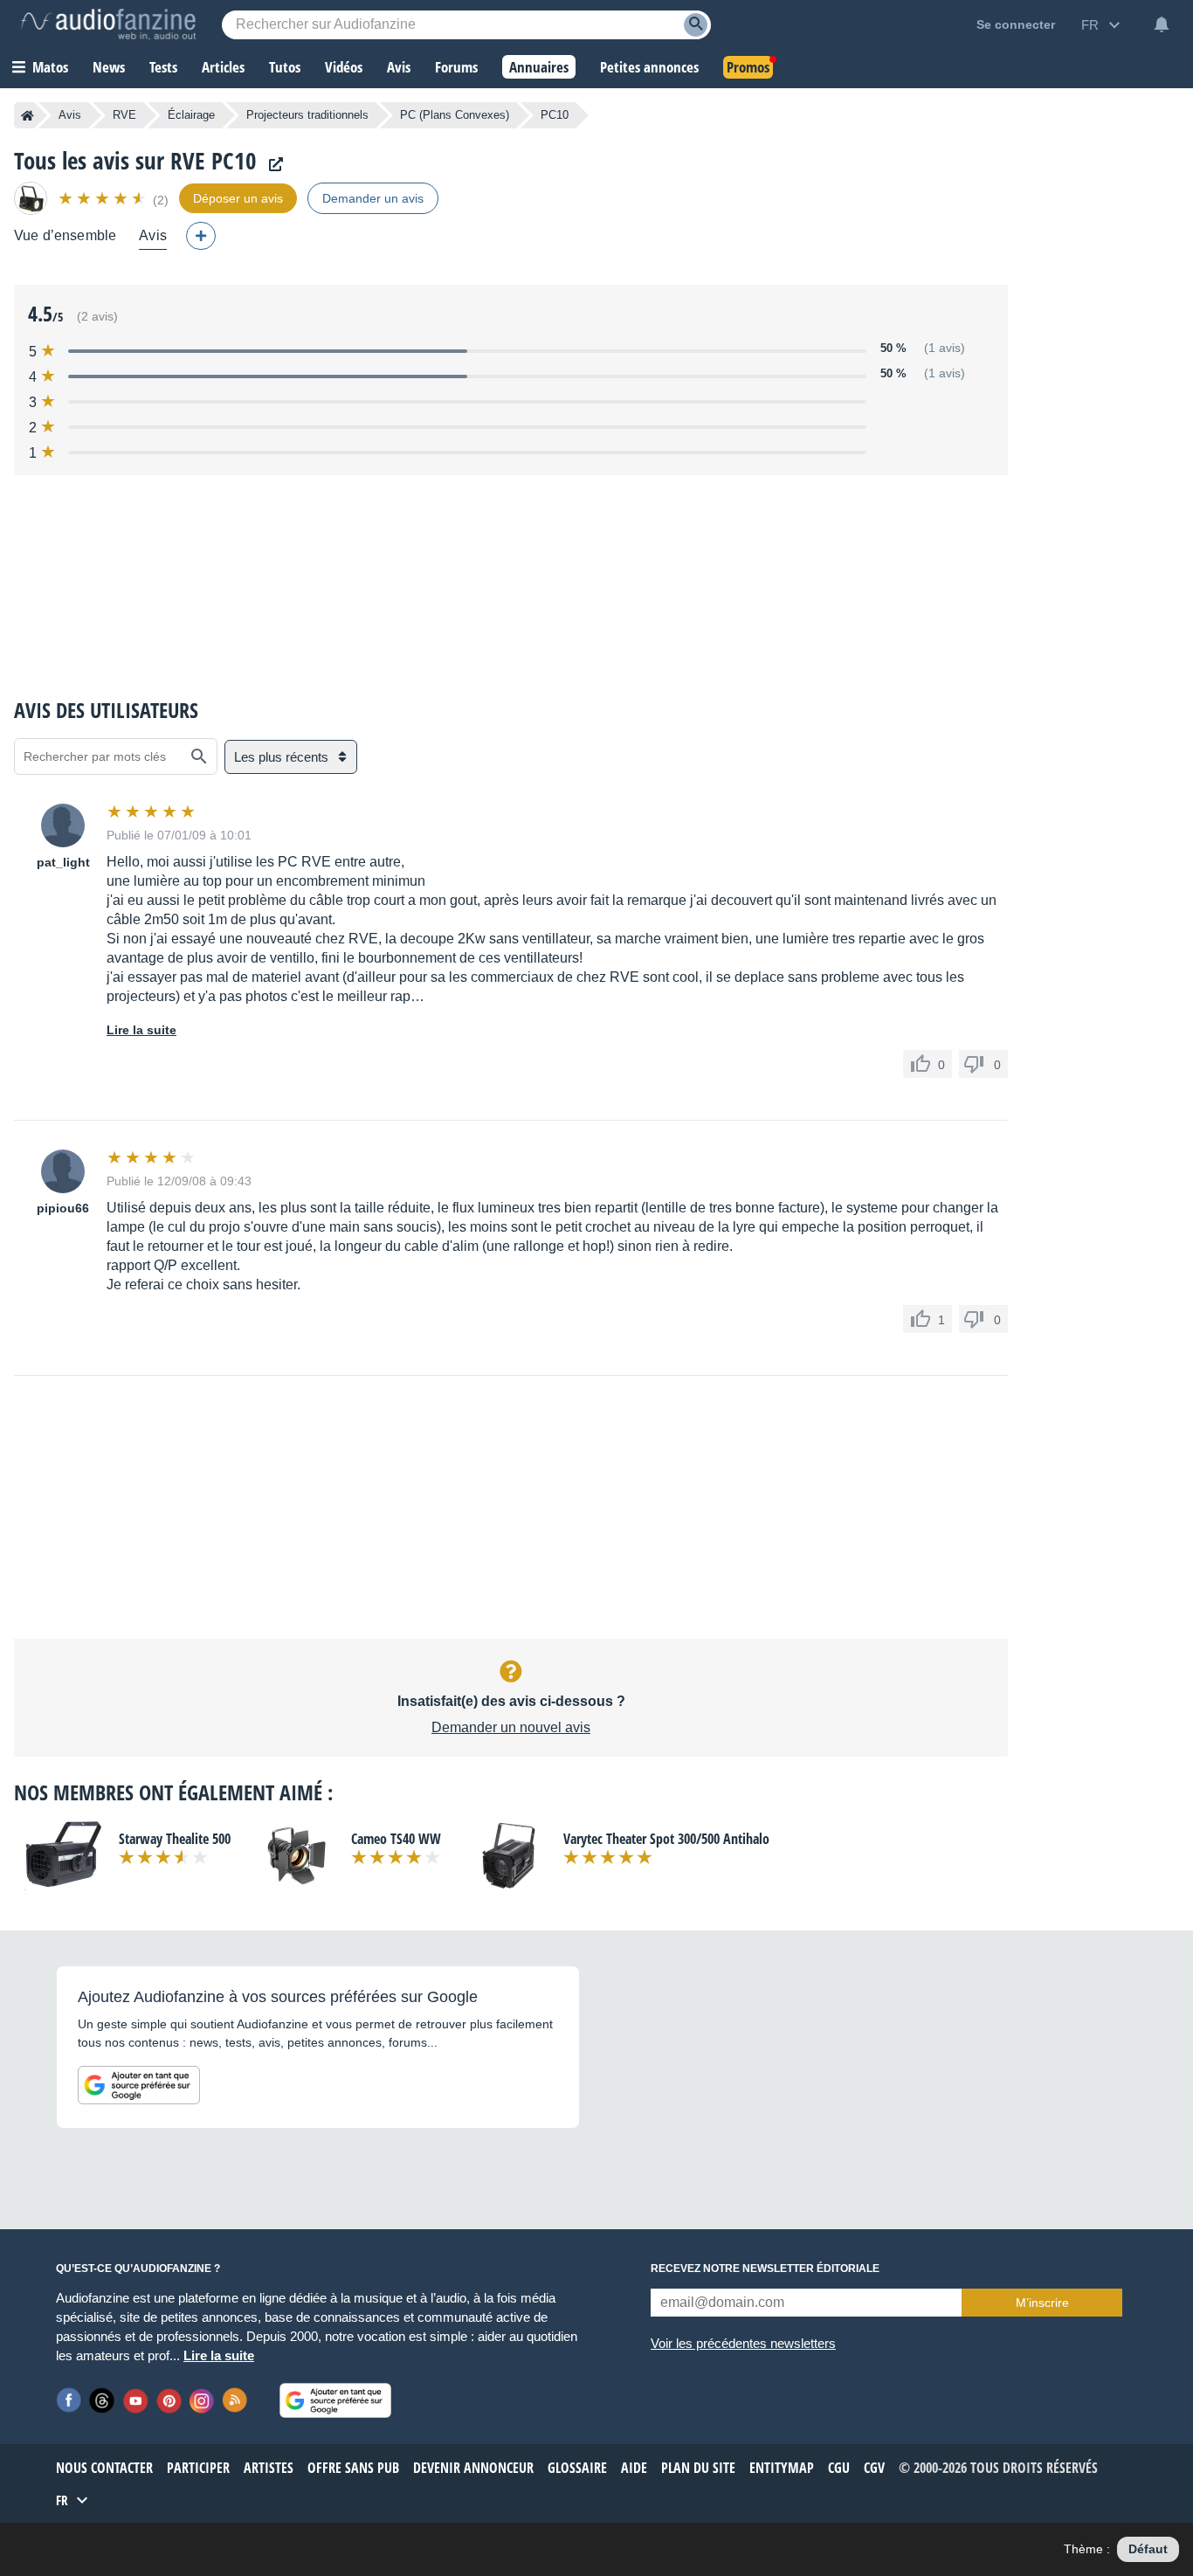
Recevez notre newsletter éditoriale (765, 2269)
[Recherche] (696, 25)
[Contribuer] (201, 236)
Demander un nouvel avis (511, 1727)
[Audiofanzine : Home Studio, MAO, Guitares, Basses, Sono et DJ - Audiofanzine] (108, 24)
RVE (124, 115)
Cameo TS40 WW (396, 1839)
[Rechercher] (199, 756)
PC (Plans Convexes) (455, 115)
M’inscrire (1042, 2303)
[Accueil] (28, 115)
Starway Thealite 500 (175, 1839)
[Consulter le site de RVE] (272, 165)
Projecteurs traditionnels (307, 115)
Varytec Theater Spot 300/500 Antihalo (666, 1839)
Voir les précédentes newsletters (743, 2343)
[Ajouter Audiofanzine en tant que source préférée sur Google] (139, 2085)
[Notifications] (1162, 24)
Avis (70, 115)
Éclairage (191, 115)
